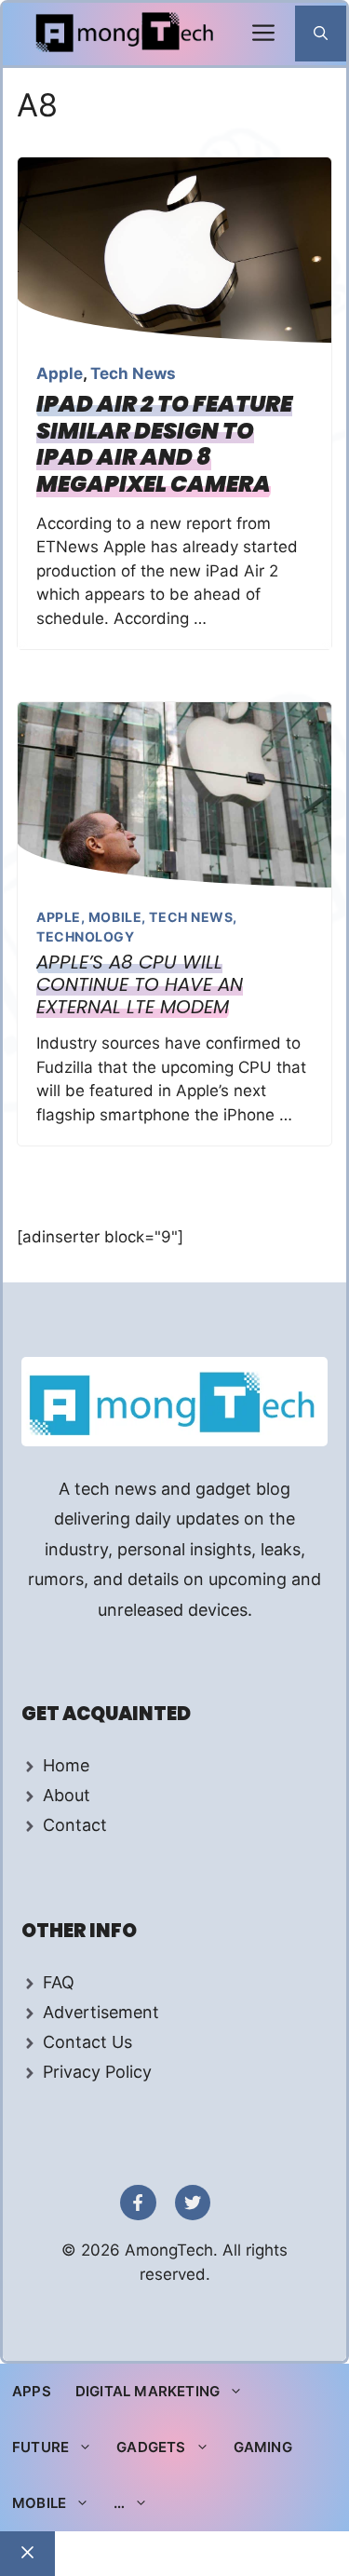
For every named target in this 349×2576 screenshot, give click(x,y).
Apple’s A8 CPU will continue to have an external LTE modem (140, 984)
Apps (32, 2391)
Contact (75, 1825)
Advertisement (101, 2012)
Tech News (133, 373)
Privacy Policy (97, 2072)
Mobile (115, 917)
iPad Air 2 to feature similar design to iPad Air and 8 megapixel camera (164, 444)
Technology (86, 936)
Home (66, 1765)
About (67, 1795)
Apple (60, 373)
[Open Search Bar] (321, 34)
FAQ (59, 1982)
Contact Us (87, 2042)
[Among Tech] (126, 34)
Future (40, 2447)
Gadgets (151, 2447)
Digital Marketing (148, 2391)
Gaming (263, 2447)
